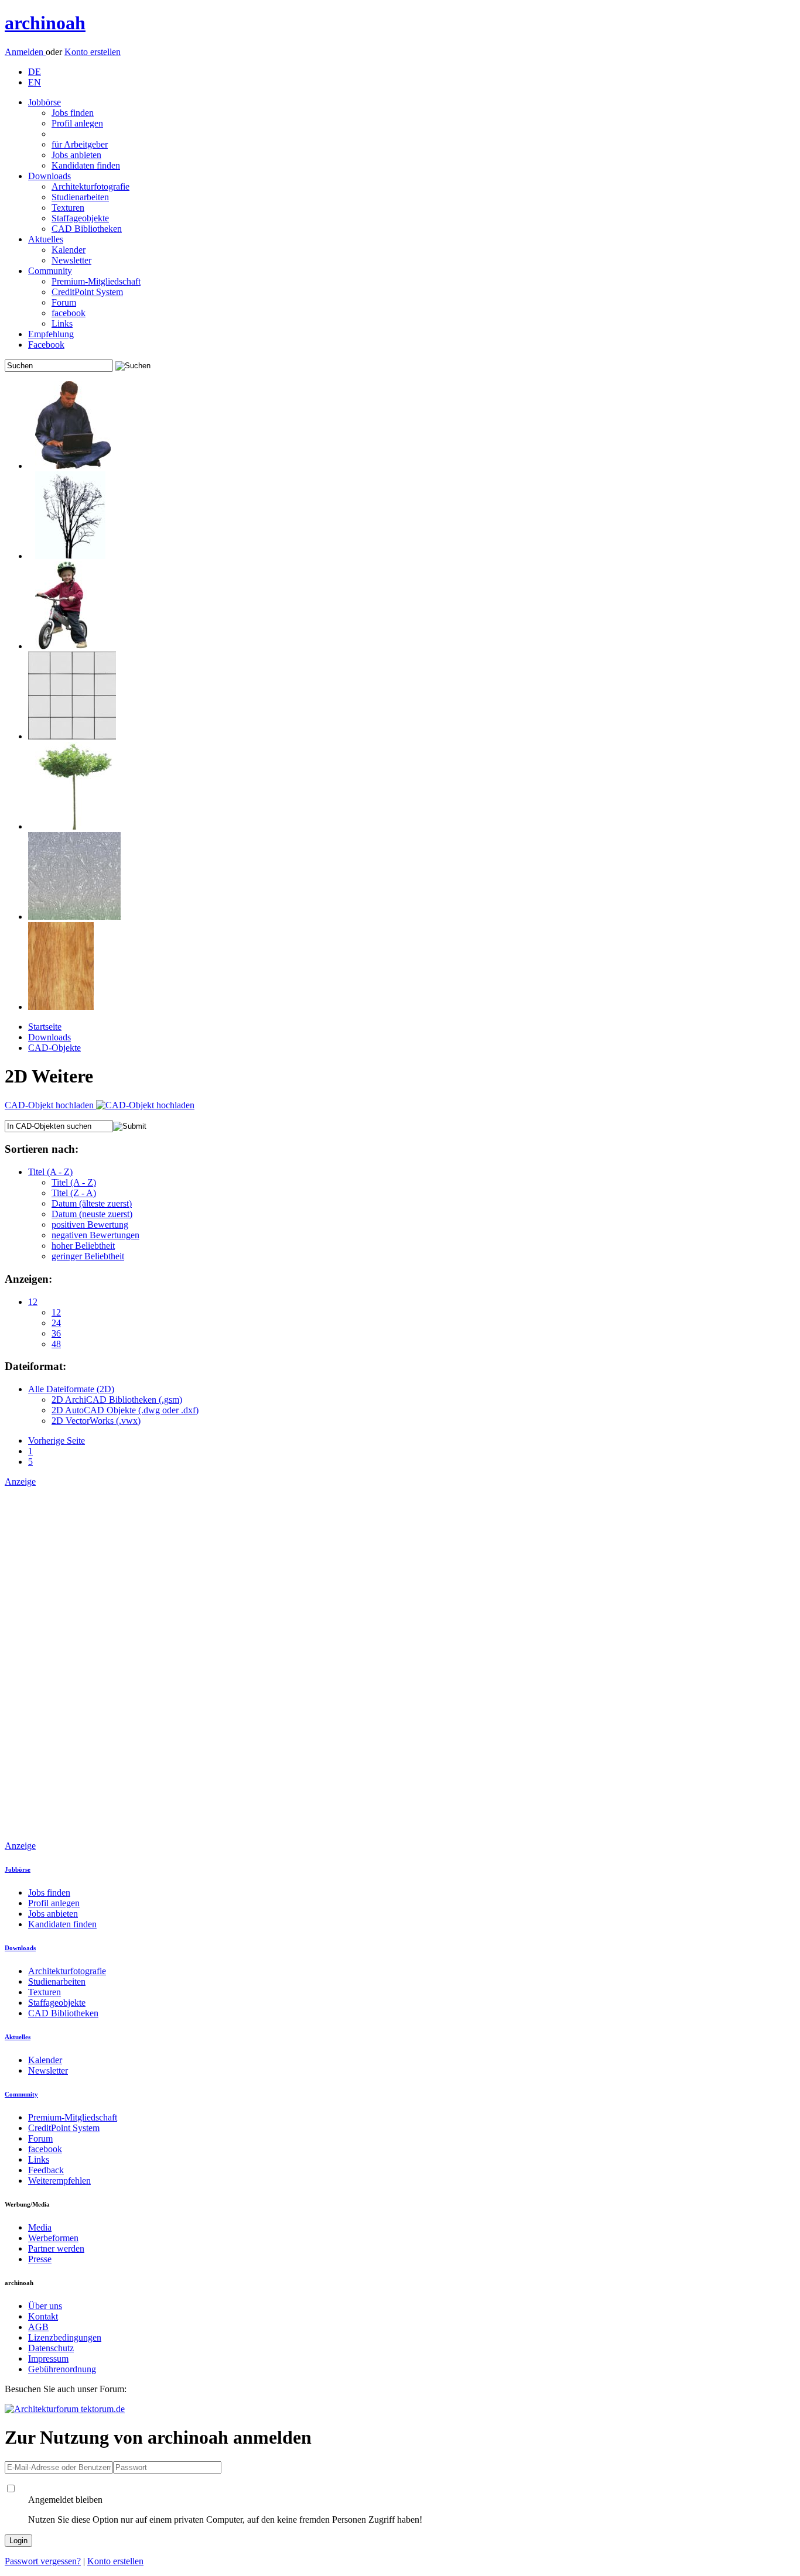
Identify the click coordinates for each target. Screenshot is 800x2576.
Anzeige (20, 1481)
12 (33, 1302)
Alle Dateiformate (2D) (71, 1389)
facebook (69, 313)
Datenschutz (51, 2348)
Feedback (46, 2170)
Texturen (68, 208)
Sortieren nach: (42, 1149)
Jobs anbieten (76, 155)
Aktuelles (46, 239)
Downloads (49, 176)
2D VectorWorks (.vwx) (96, 1421)
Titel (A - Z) (50, 1172)
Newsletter (71, 260)
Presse (40, 2259)
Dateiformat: (35, 1366)
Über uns (45, 2306)
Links (62, 323)
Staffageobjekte (80, 218)
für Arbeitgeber (80, 144)
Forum (64, 302)
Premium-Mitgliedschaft (96, 281)
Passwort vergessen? (43, 2561)
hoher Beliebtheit (83, 1246)
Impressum (48, 2359)
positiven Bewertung (90, 1224)
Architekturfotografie (90, 186)
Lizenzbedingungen (65, 2337)
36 (56, 1333)
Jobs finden (73, 113)
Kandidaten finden (86, 165)
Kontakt (43, 2316)
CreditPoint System (87, 292)
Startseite (45, 1027)
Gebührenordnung (62, 2369)
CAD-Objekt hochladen (50, 1105)
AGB (38, 2327)
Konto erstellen (93, 52)
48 (56, 1344)
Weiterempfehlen (59, 2181)
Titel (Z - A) (74, 1193)
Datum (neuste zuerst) (92, 1214)
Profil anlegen (77, 123)
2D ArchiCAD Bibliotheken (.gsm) (117, 1400)
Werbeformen (53, 2238)
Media (40, 2227)
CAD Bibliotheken (87, 229)
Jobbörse (45, 102)
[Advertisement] (52, 1663)
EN (35, 82)
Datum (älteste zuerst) (92, 1203)
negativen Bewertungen (95, 1235)
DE (35, 72)
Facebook (46, 345)
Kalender (69, 250)
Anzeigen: (28, 1279)
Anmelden (25, 52)
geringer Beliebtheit (88, 1256)
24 (56, 1323)
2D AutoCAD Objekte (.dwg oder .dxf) (125, 1410)
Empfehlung (51, 334)
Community (50, 271)
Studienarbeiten (80, 197)
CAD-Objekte (54, 1048)
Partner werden (56, 2248)
